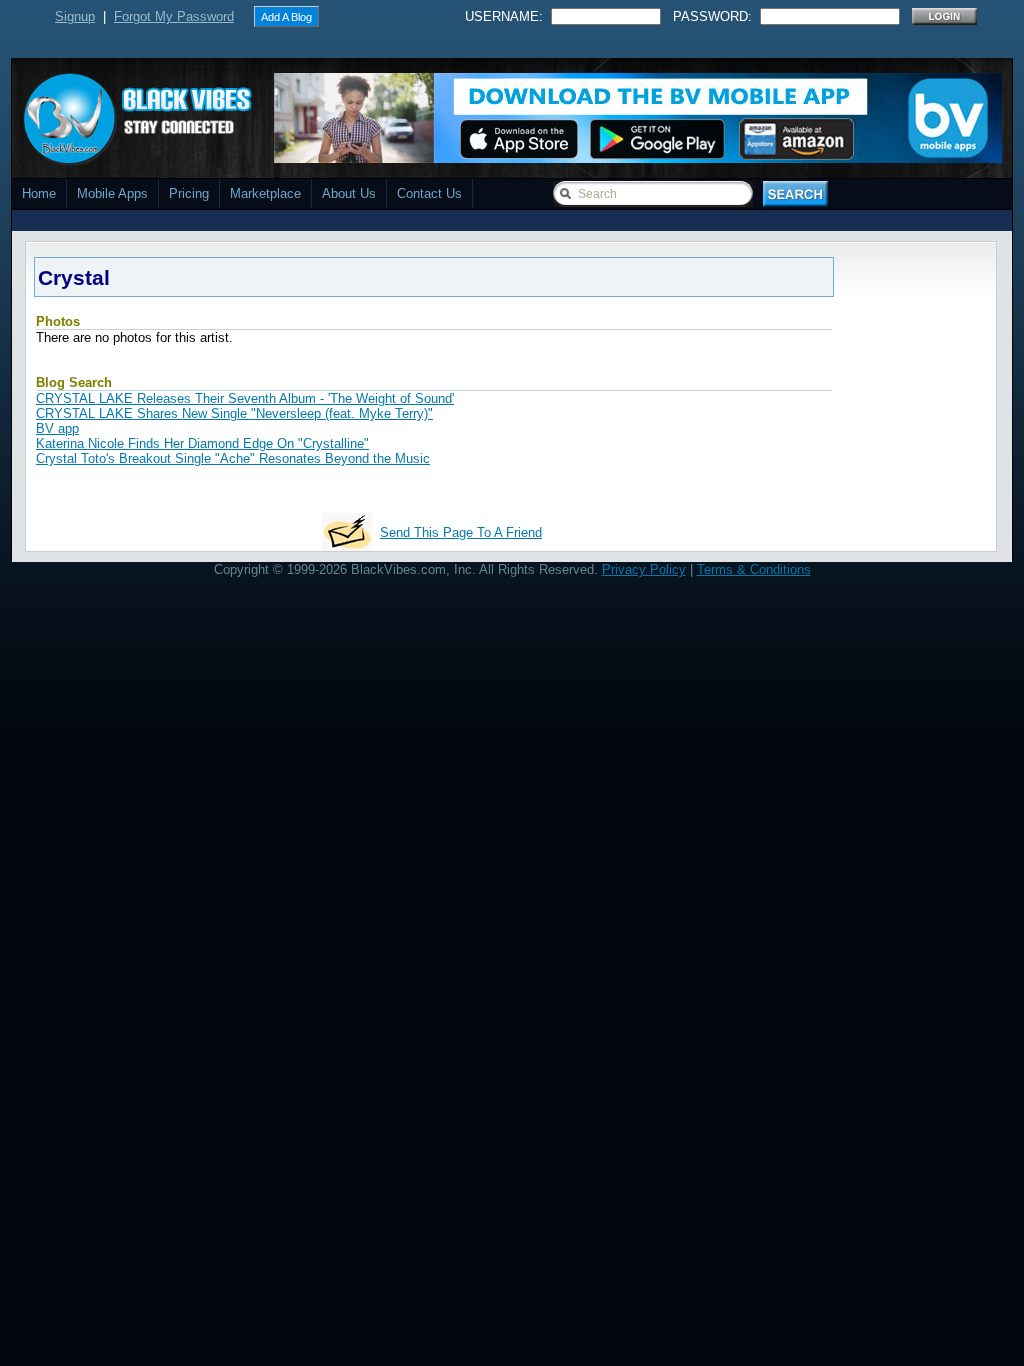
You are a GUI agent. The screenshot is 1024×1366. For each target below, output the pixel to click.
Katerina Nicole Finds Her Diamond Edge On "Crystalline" (202, 443)
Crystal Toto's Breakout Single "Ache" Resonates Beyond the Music (233, 458)
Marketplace (265, 193)
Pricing (189, 193)
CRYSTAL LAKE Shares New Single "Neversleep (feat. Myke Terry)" (234, 413)
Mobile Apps (112, 193)
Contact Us (429, 193)
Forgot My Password (174, 16)
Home (39, 193)
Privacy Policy (644, 569)
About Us (349, 193)
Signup (75, 16)
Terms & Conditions (754, 569)
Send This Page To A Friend (461, 532)
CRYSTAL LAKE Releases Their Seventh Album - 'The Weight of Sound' (245, 398)
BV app (57, 428)
